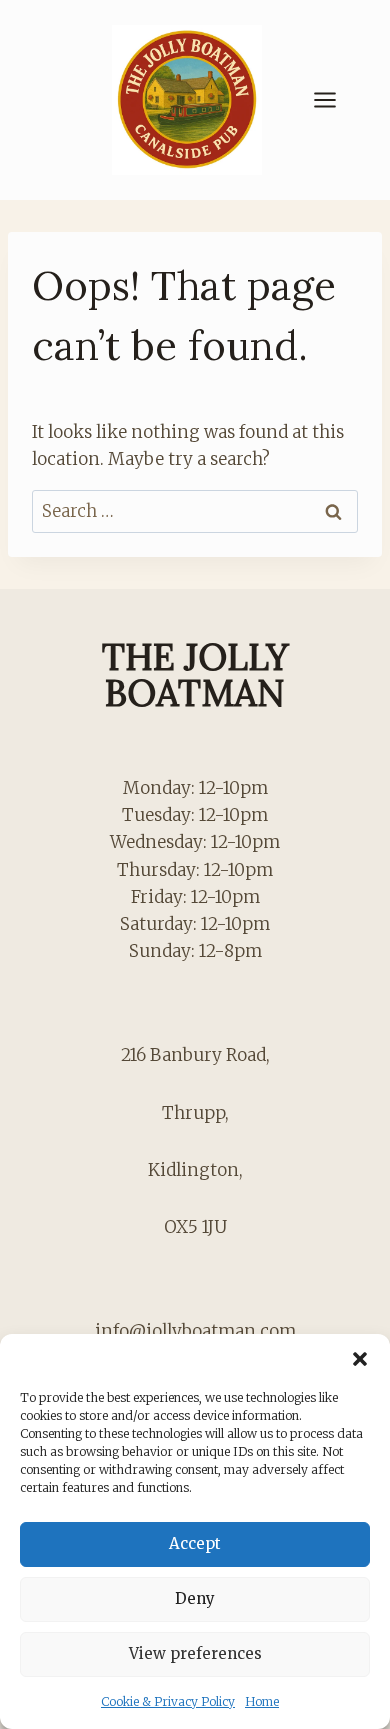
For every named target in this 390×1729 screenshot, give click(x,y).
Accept (195, 1543)
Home (262, 1701)
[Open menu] (335, 99)
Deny (195, 1598)
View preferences (195, 1653)
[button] (360, 1359)
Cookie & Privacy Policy (168, 1701)
